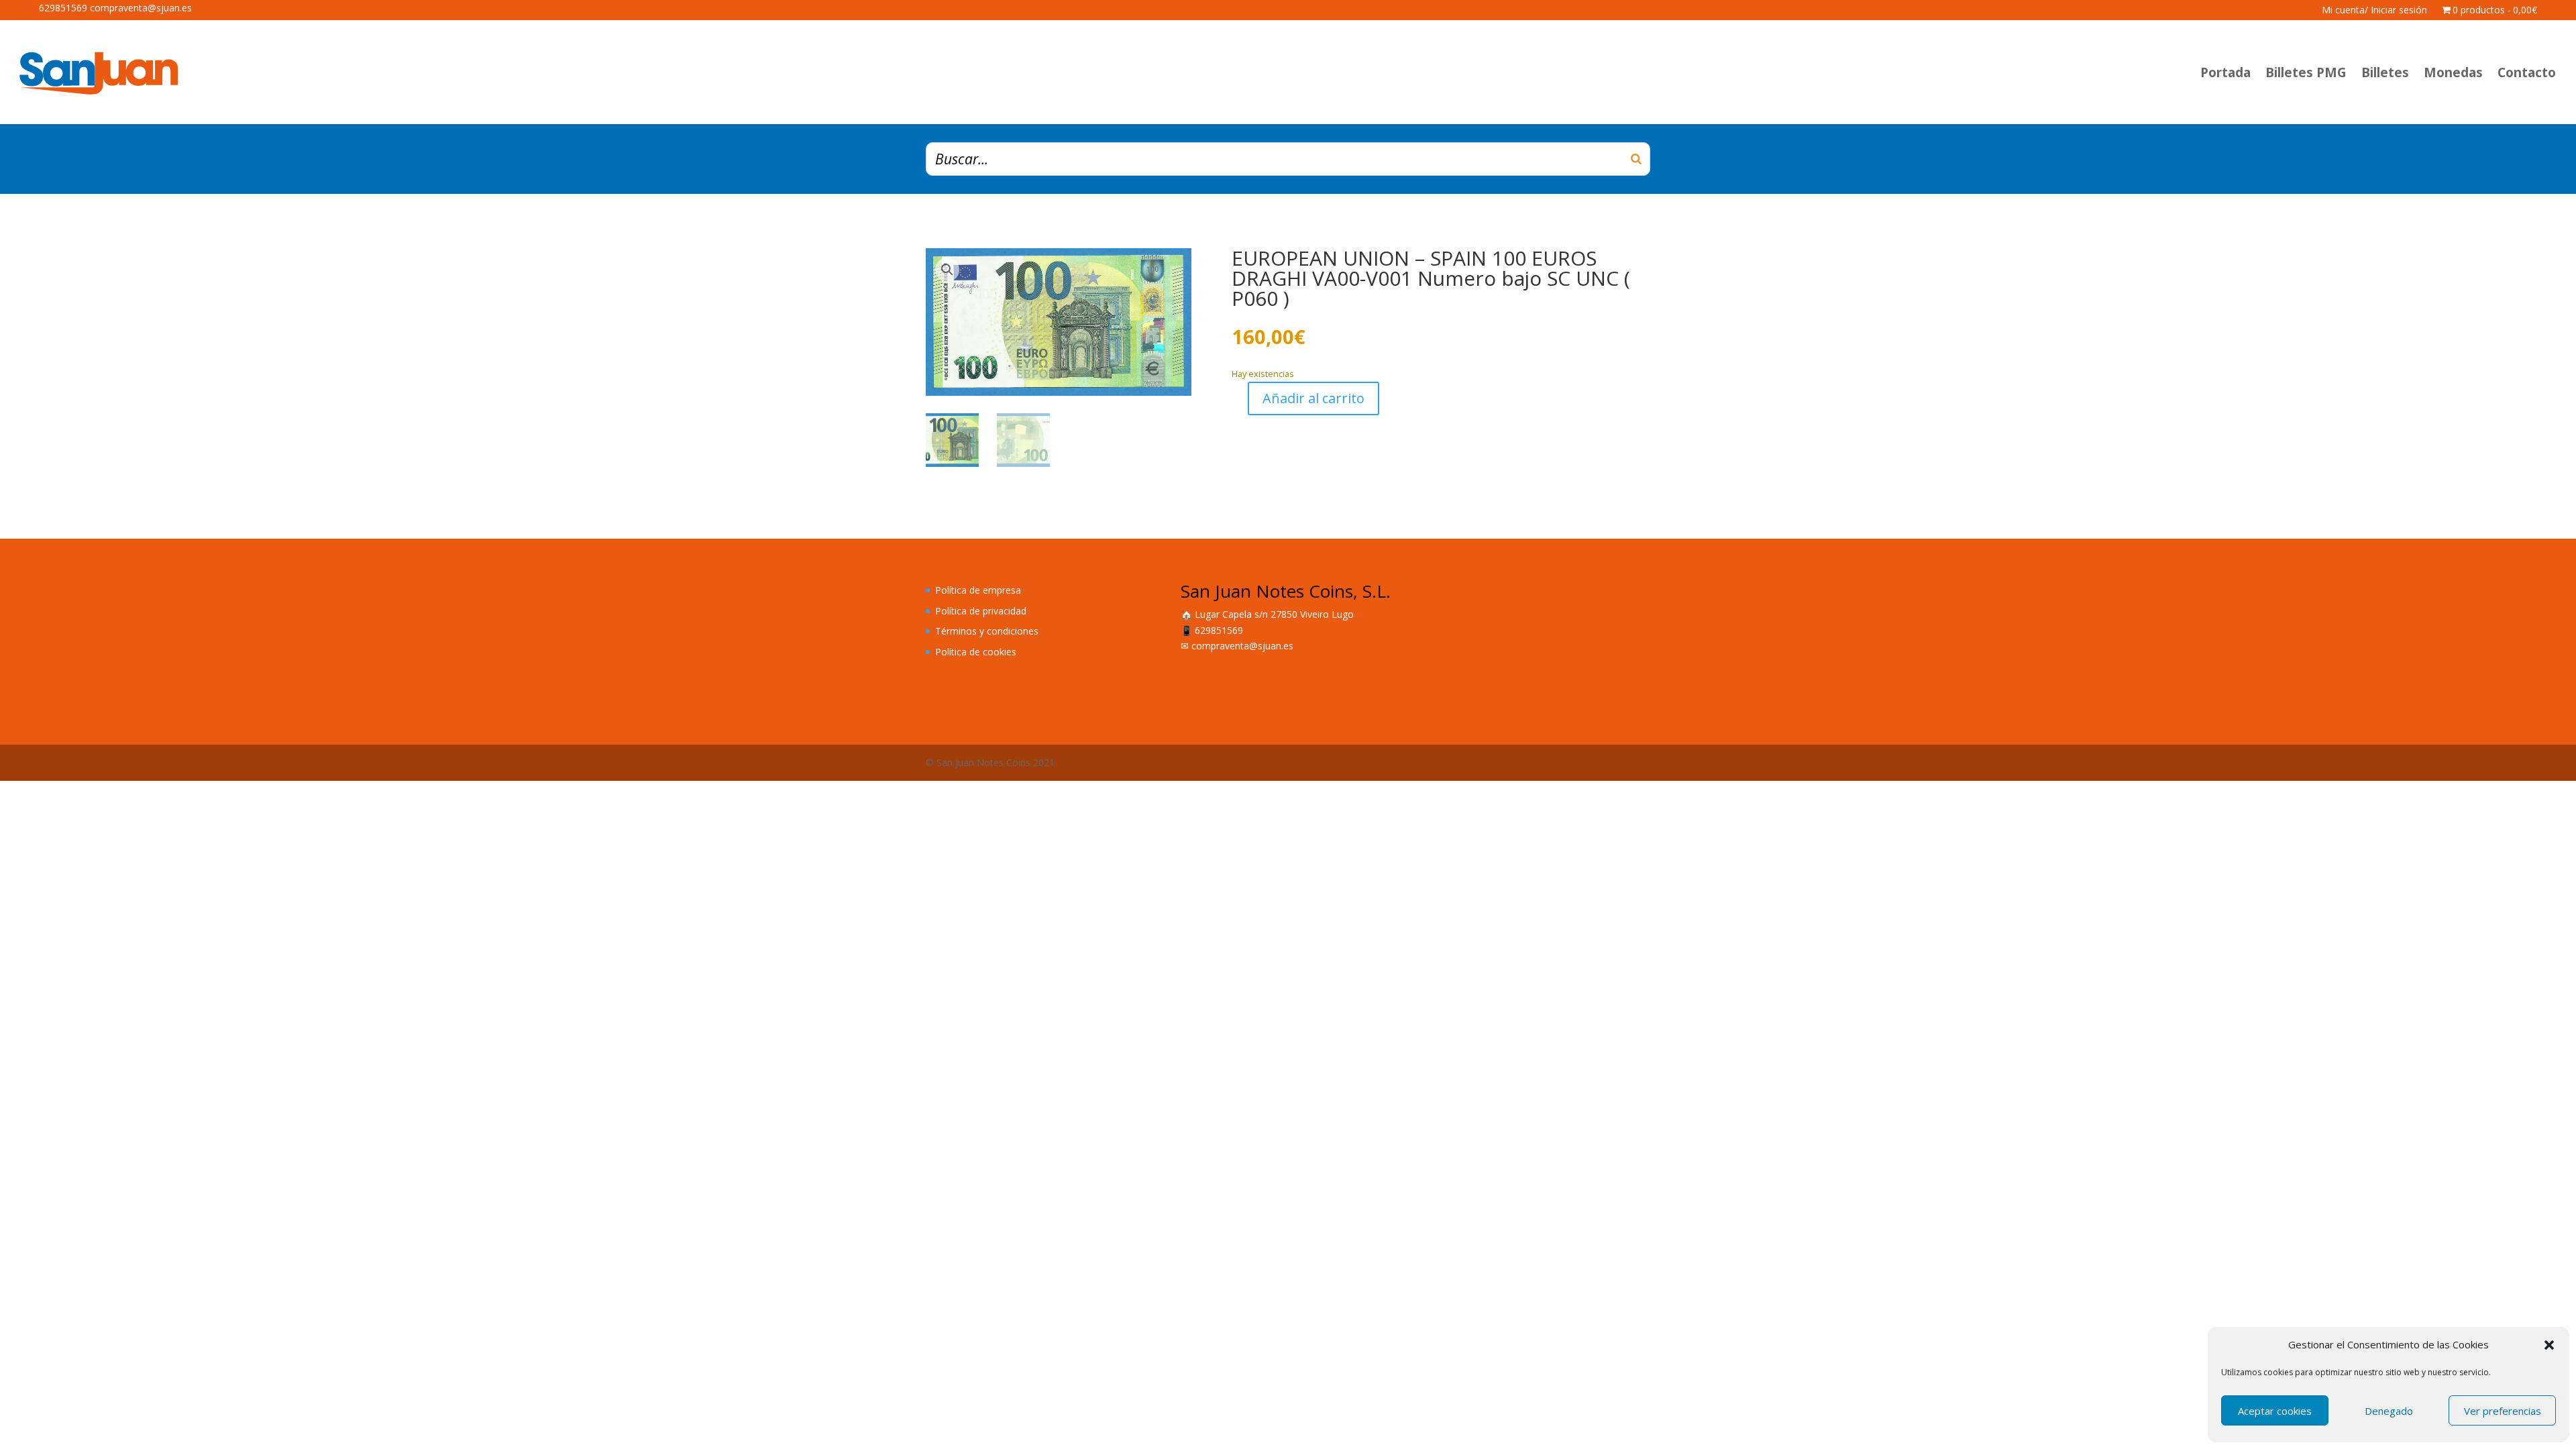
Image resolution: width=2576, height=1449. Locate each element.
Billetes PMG (2306, 72)
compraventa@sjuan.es (1242, 646)
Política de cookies (976, 652)
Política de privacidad (981, 611)
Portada (2225, 72)
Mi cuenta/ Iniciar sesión (2374, 11)
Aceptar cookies (2275, 1411)
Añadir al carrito (1313, 398)
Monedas (2453, 72)
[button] (2549, 1345)
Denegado (2389, 1411)
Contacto (2527, 72)
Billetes (2385, 72)
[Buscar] (1636, 159)
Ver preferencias (2503, 1411)
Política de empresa (978, 590)
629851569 (1219, 630)
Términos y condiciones (987, 631)
